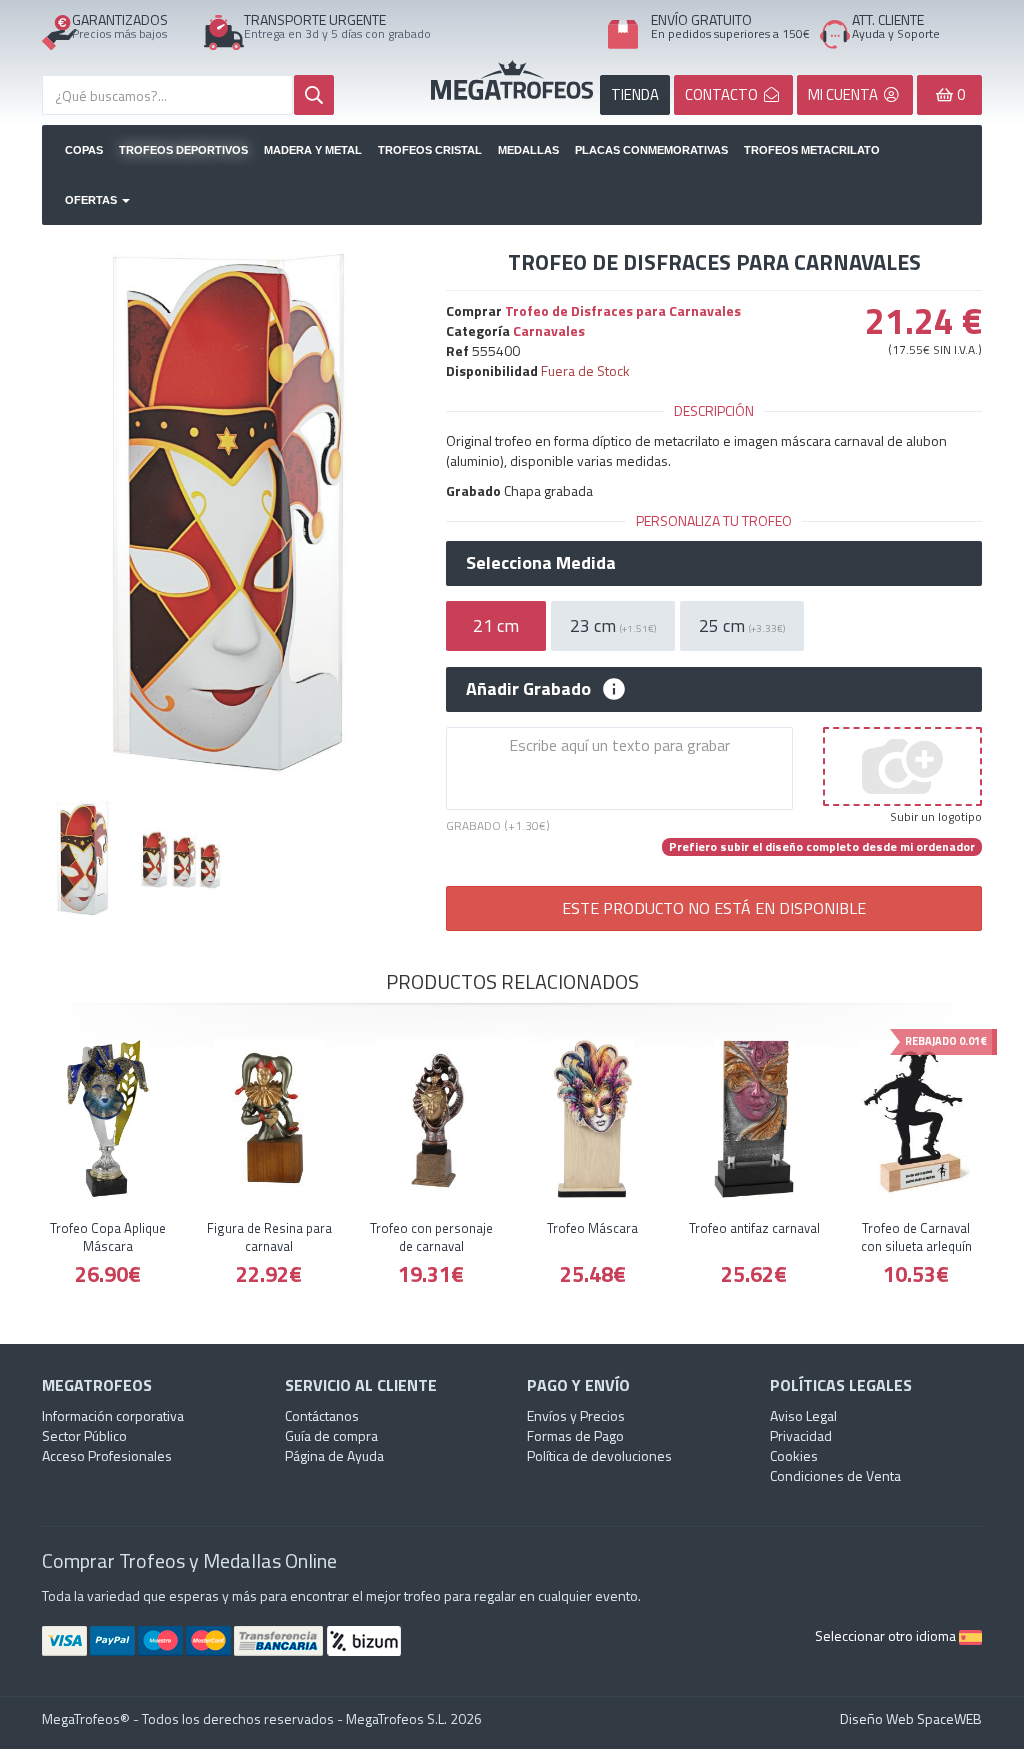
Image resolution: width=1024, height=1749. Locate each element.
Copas (84, 150)
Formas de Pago (575, 1435)
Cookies (794, 1455)
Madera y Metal (313, 150)
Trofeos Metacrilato (812, 150)
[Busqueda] (314, 95)
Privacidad (801, 1435)
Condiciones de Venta (835, 1475)
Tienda (635, 94)
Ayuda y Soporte (896, 33)
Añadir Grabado (528, 689)
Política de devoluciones (599, 1455)
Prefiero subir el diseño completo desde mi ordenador (822, 847)
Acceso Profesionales (107, 1455)
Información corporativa (113, 1415)
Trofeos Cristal (430, 150)
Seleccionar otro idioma (887, 1635)
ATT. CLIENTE (888, 19)
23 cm (613, 625)
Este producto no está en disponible (714, 908)
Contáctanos (322, 1415)
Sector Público (84, 1435)
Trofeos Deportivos (183, 150)
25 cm (742, 625)
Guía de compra (331, 1435)
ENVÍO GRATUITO (701, 19)
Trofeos (512, 80)
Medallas (528, 150)
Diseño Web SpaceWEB (911, 1718)
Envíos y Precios (576, 1415)
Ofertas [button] (92, 200)
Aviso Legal (803, 1415)
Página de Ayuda (334, 1455)
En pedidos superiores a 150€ (730, 33)
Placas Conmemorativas (651, 150)
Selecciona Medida (541, 563)
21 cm (496, 625)
